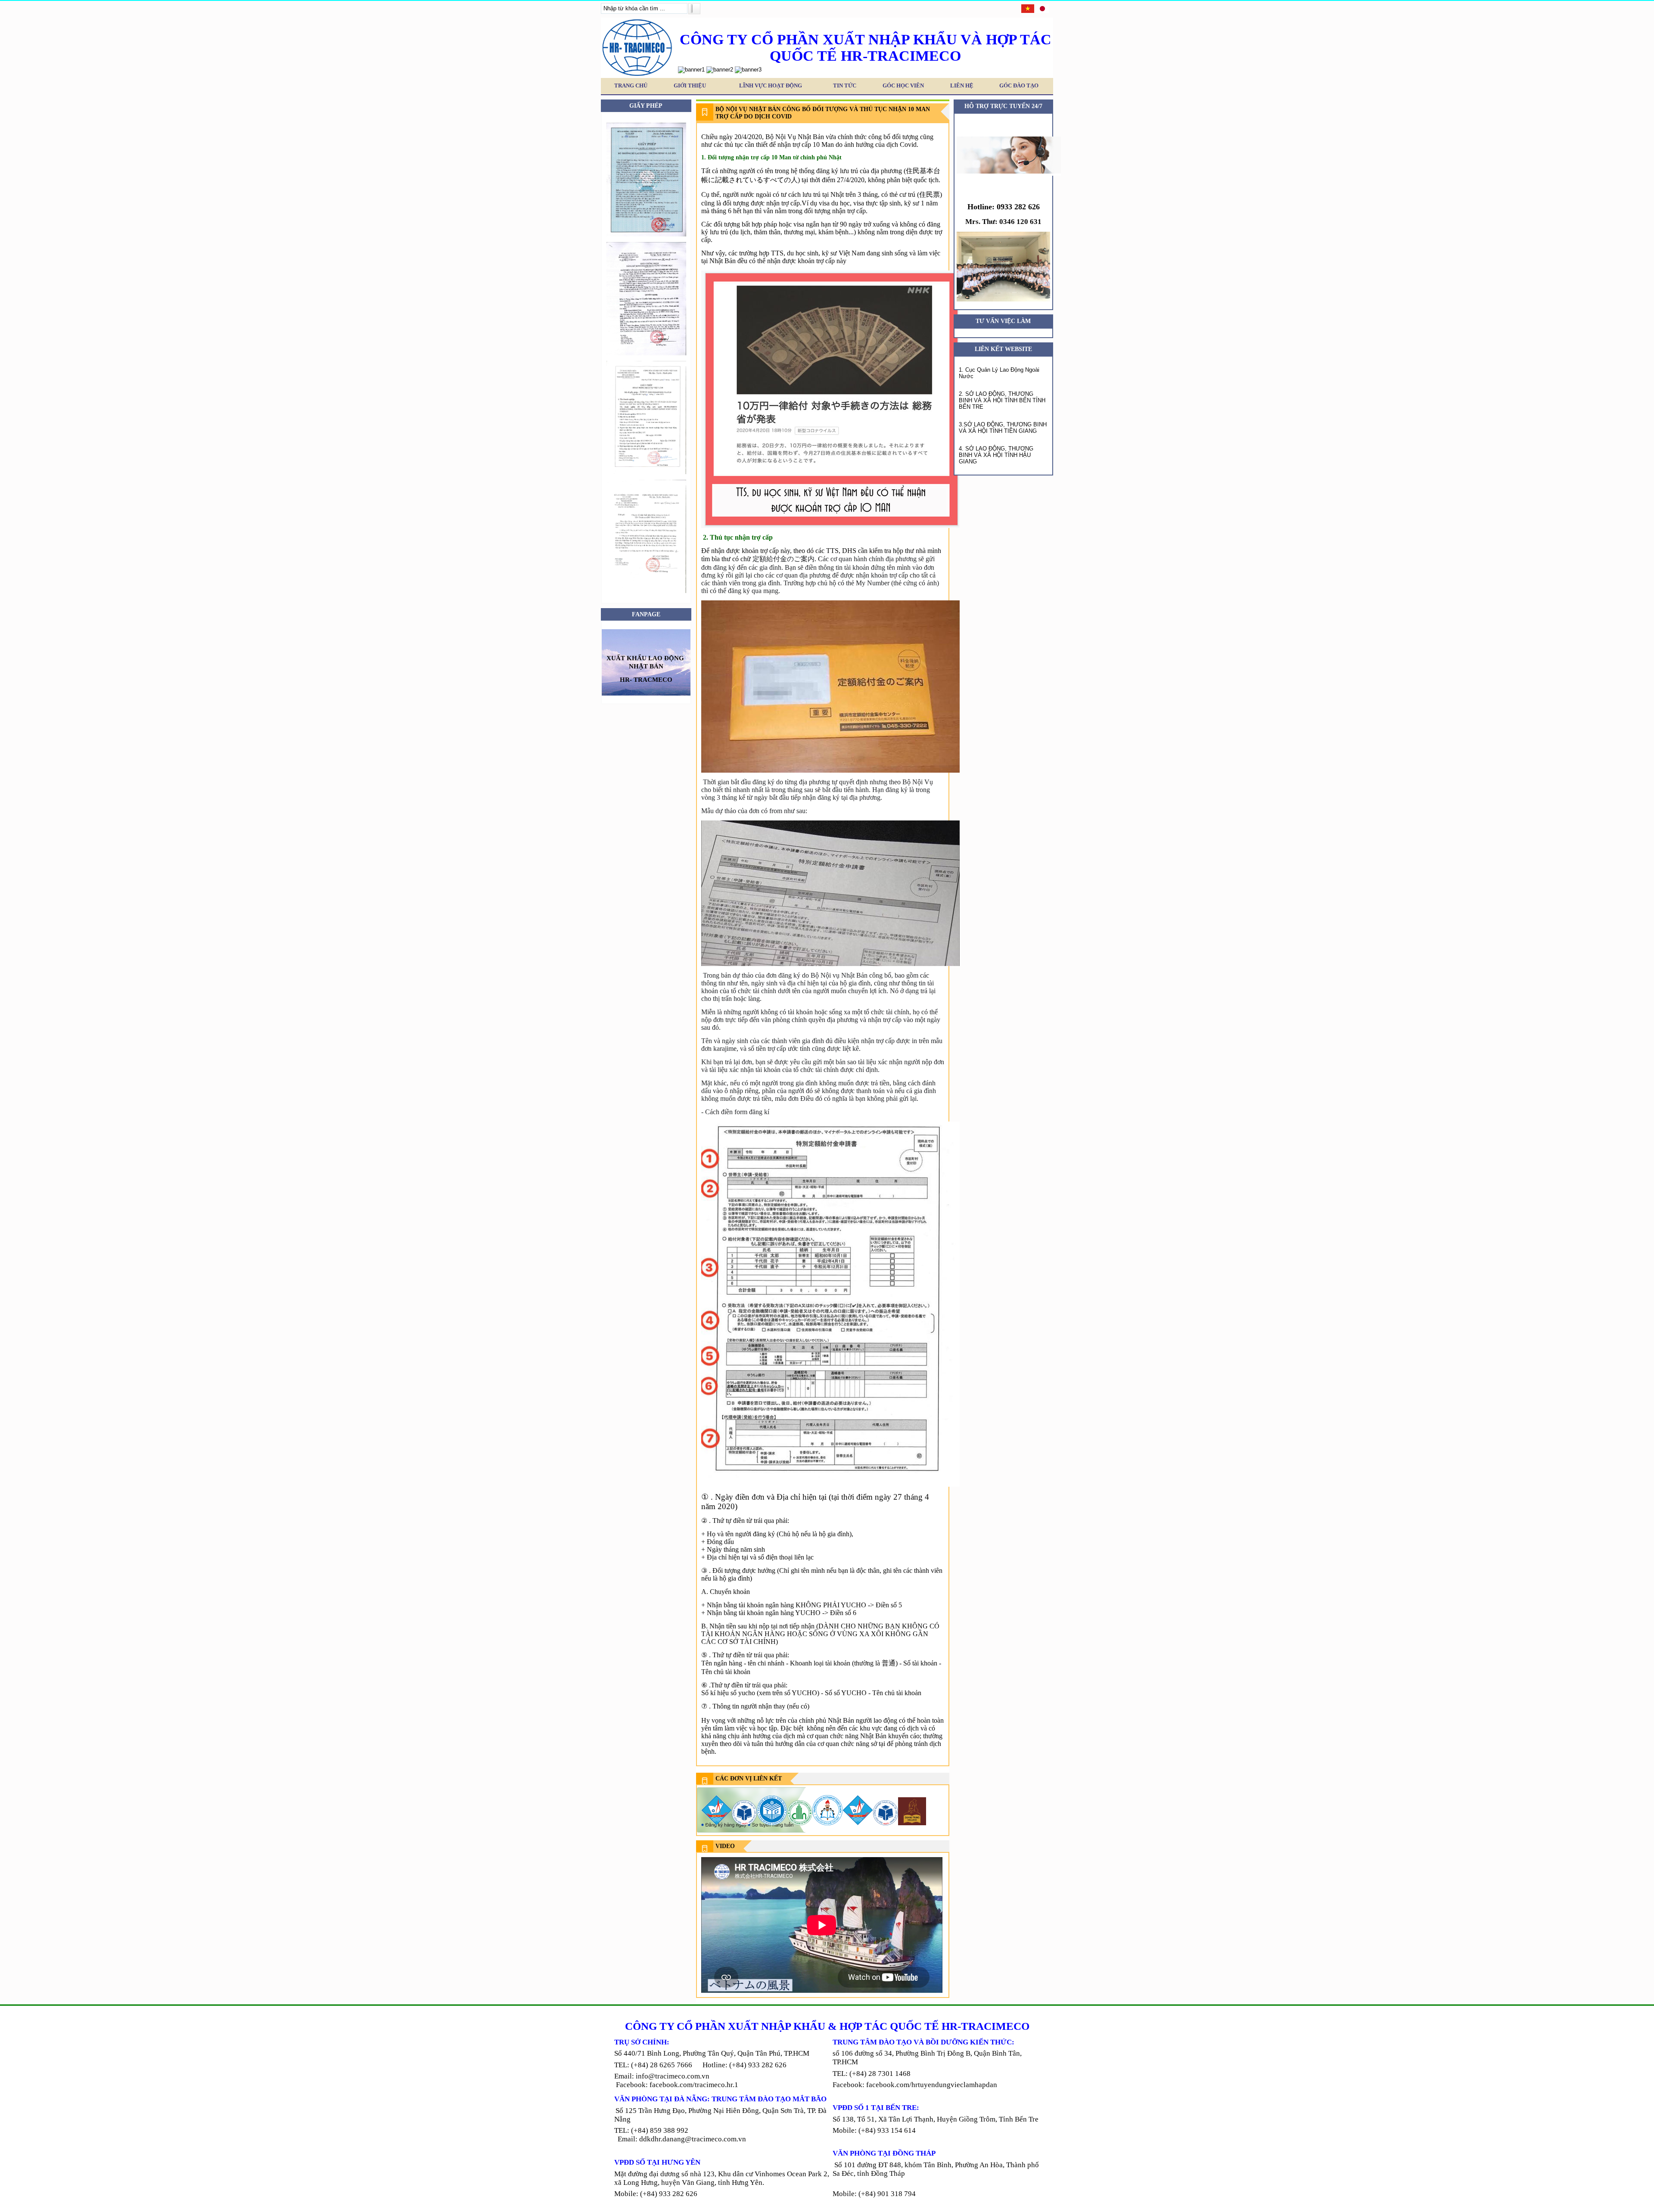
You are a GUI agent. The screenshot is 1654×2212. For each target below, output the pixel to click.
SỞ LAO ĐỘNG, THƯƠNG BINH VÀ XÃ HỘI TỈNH (996, 397)
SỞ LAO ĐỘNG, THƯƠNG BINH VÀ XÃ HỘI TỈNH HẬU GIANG (996, 455)
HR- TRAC (636, 679)
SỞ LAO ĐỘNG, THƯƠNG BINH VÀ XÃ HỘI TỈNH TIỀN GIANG (1003, 428)
